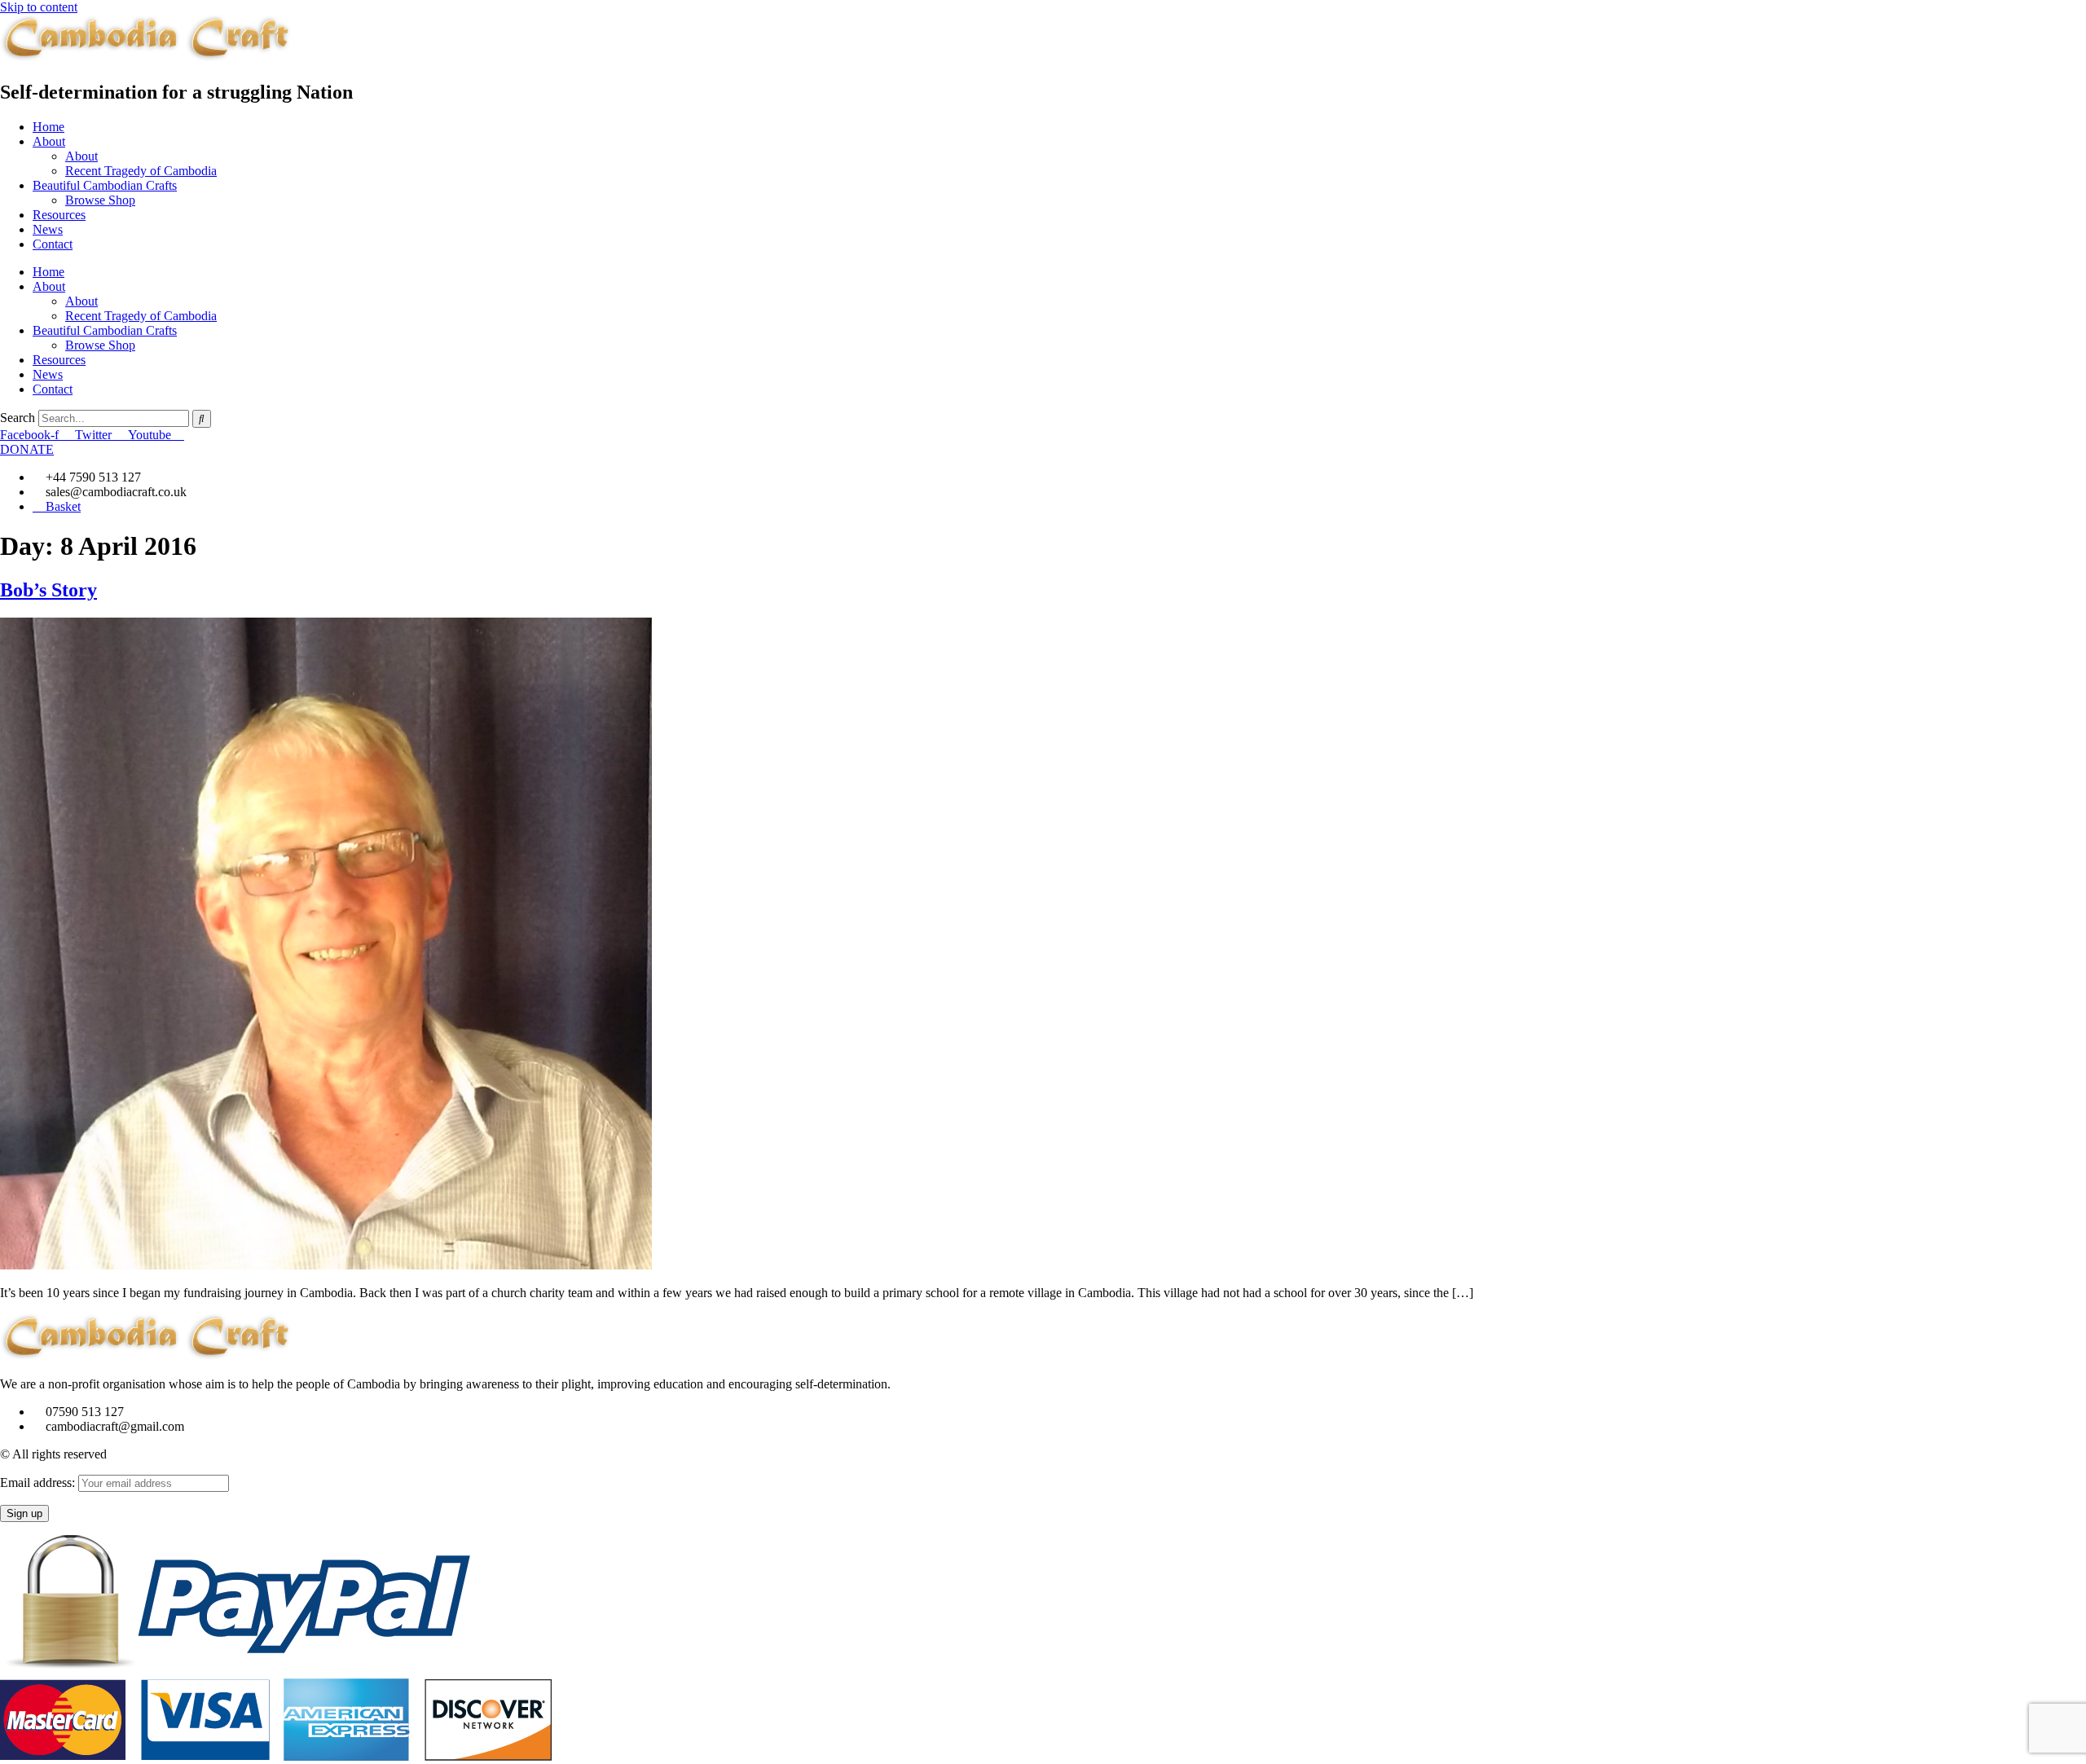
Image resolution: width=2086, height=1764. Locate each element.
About (49, 141)
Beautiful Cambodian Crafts (105, 185)
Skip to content (39, 7)
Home (48, 127)
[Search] (202, 419)
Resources (59, 215)
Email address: (39, 1482)
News (48, 229)
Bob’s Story (48, 590)
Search (18, 418)
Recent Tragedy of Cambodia (141, 171)
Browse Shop (100, 200)
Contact (53, 244)
